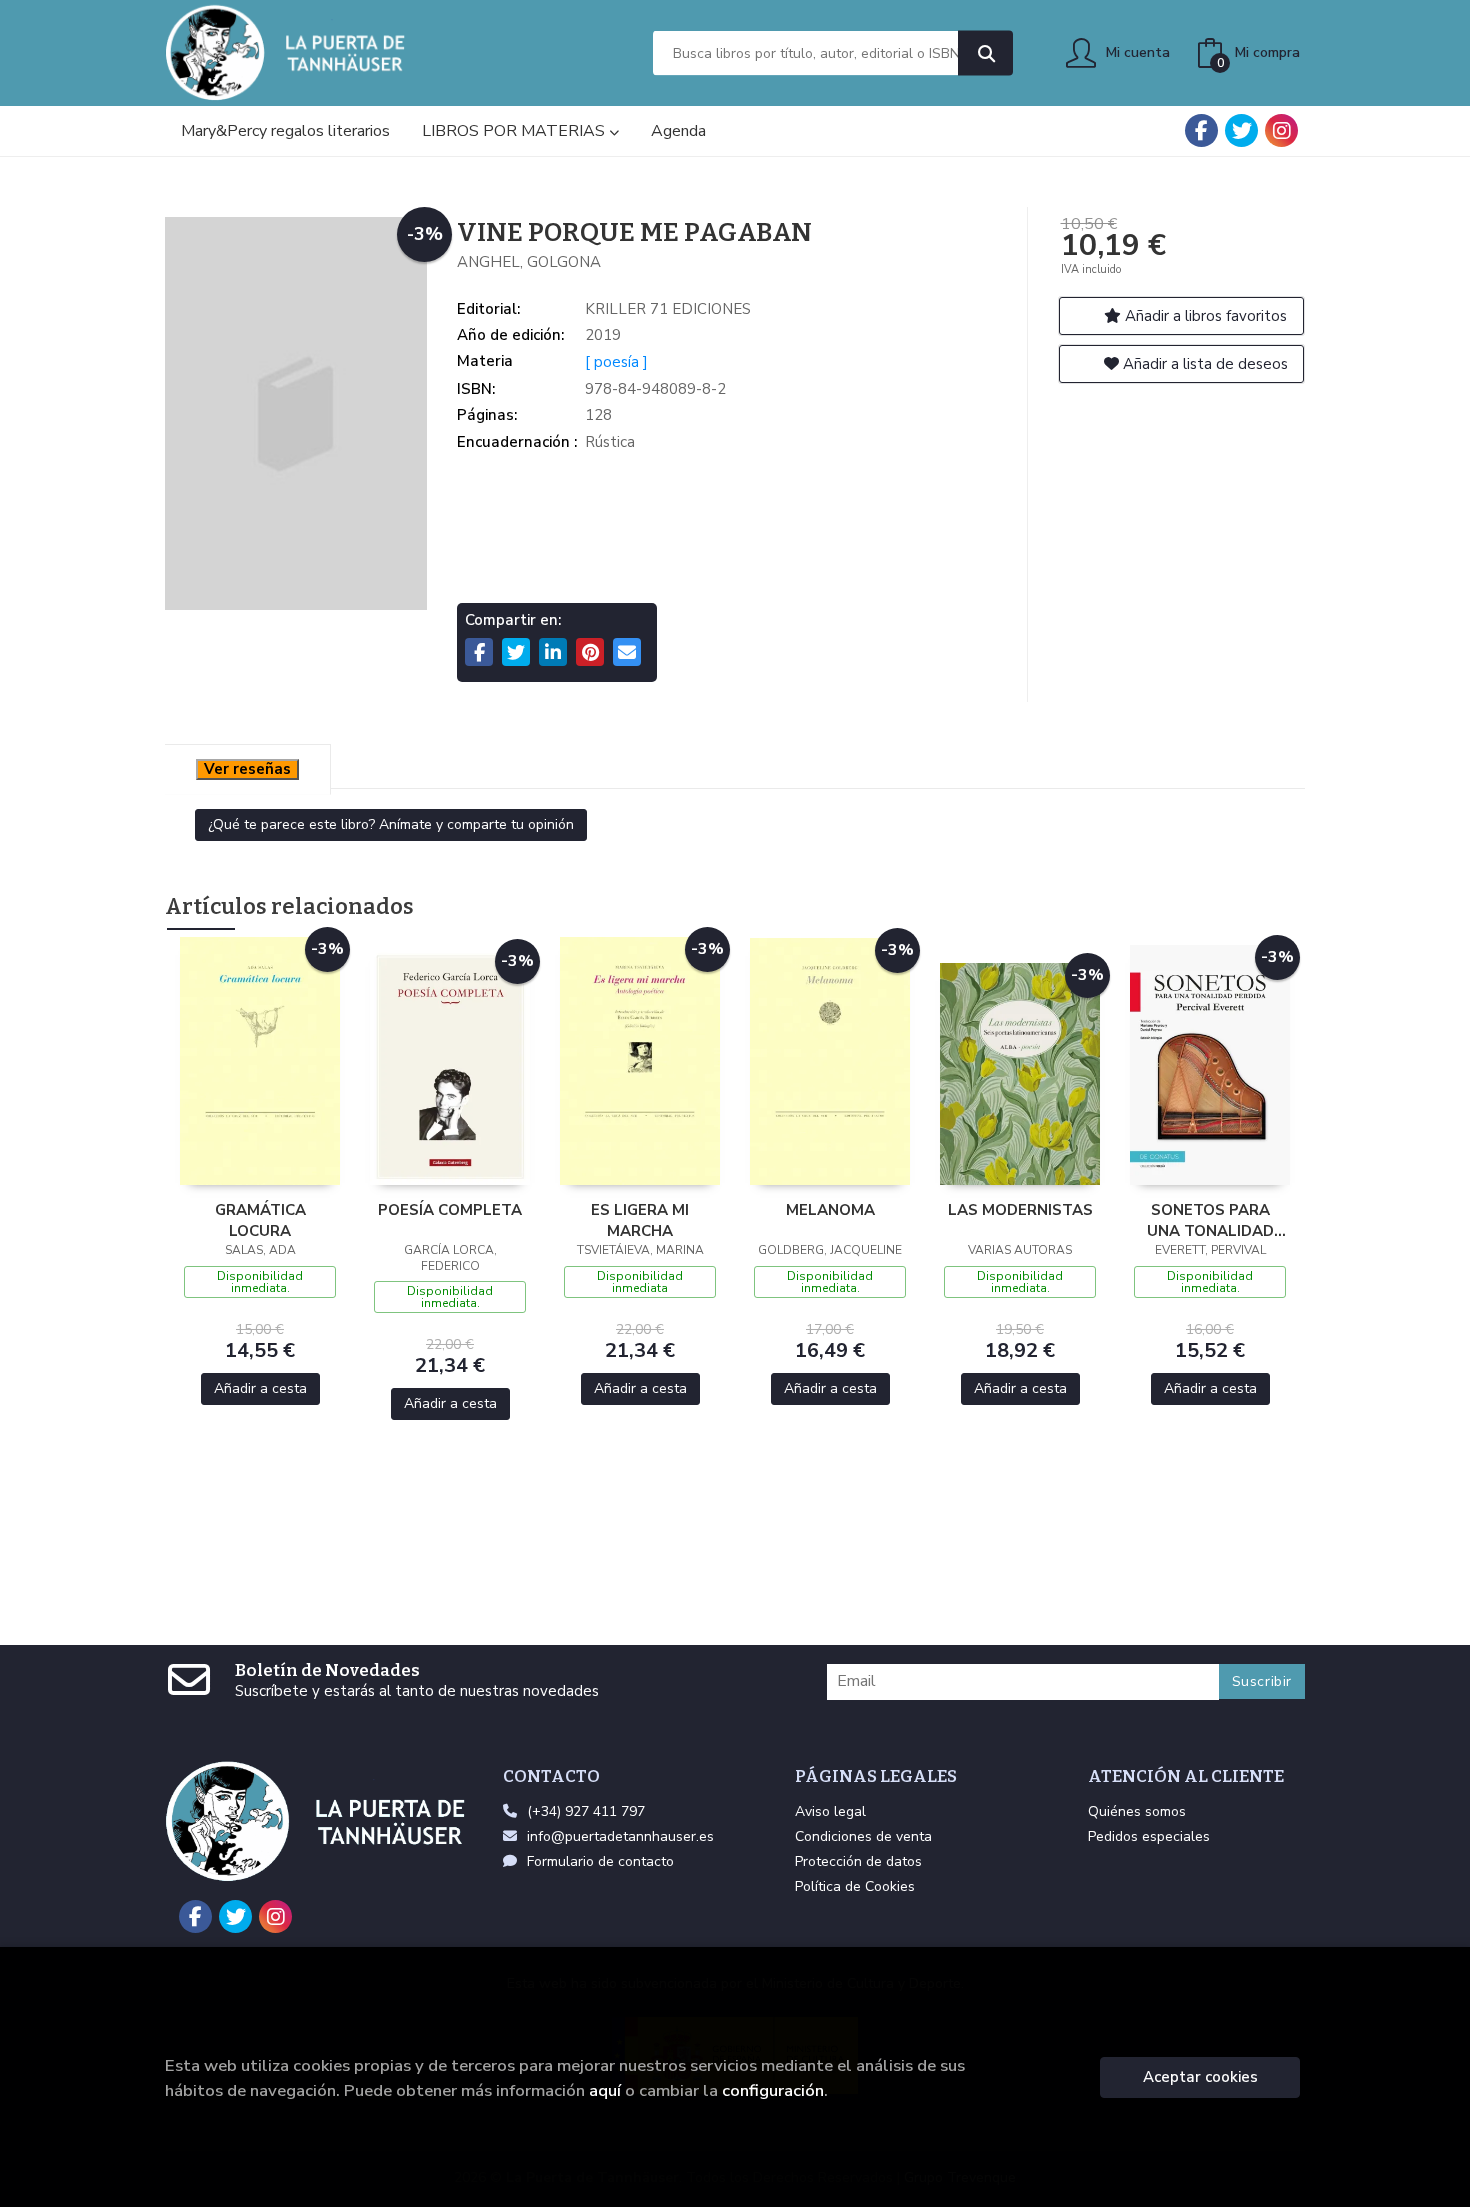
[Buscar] (985, 53)
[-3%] (260, 1060)
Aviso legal (830, 1811)
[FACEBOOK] (1201, 130)
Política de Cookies (855, 1886)
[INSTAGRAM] (1281, 130)
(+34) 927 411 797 (586, 1811)
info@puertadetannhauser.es (620, 1836)
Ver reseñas (247, 769)
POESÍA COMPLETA (450, 1210)
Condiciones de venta (863, 1836)
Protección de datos (858, 1861)
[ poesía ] (616, 362)
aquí (605, 2090)
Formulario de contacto (600, 1861)
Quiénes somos (1137, 1811)
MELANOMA (830, 1210)
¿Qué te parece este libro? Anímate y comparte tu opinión (391, 824)
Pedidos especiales (1149, 1836)
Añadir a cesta (260, 1388)
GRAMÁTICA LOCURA (260, 1220)
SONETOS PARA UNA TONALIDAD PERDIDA (1210, 1220)
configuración (773, 2090)
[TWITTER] (1241, 130)
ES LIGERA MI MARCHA (640, 1220)
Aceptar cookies (1200, 2077)
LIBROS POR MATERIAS (515, 131)
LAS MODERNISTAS (1020, 1210)
